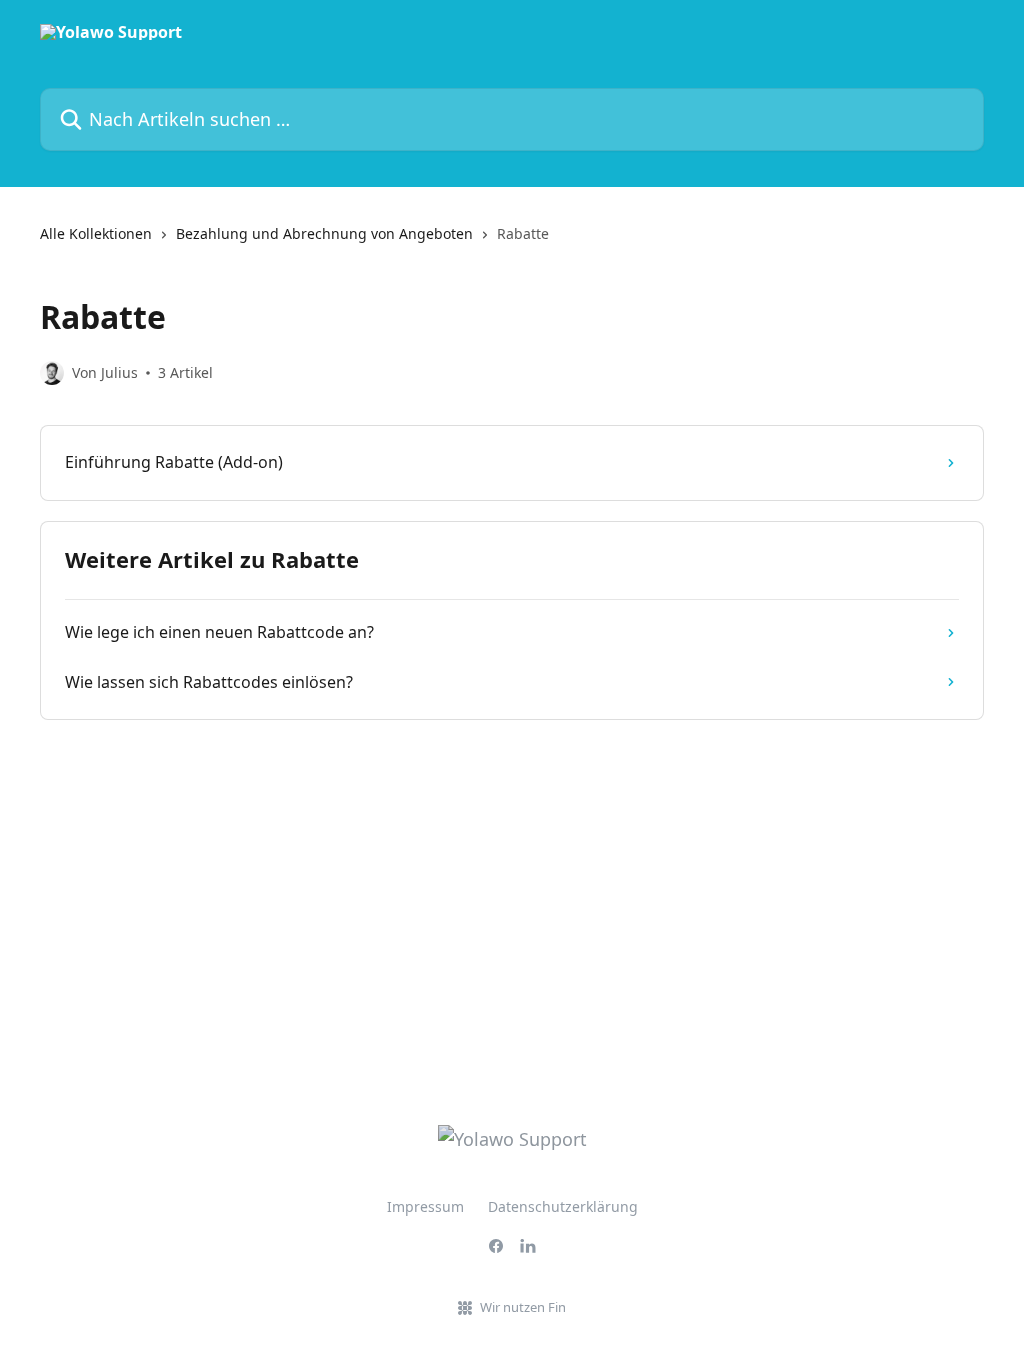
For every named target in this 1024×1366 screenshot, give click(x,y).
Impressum (425, 1206)
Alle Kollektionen (96, 233)
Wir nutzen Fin (523, 1307)
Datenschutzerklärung (563, 1206)
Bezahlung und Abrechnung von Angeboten (324, 233)
